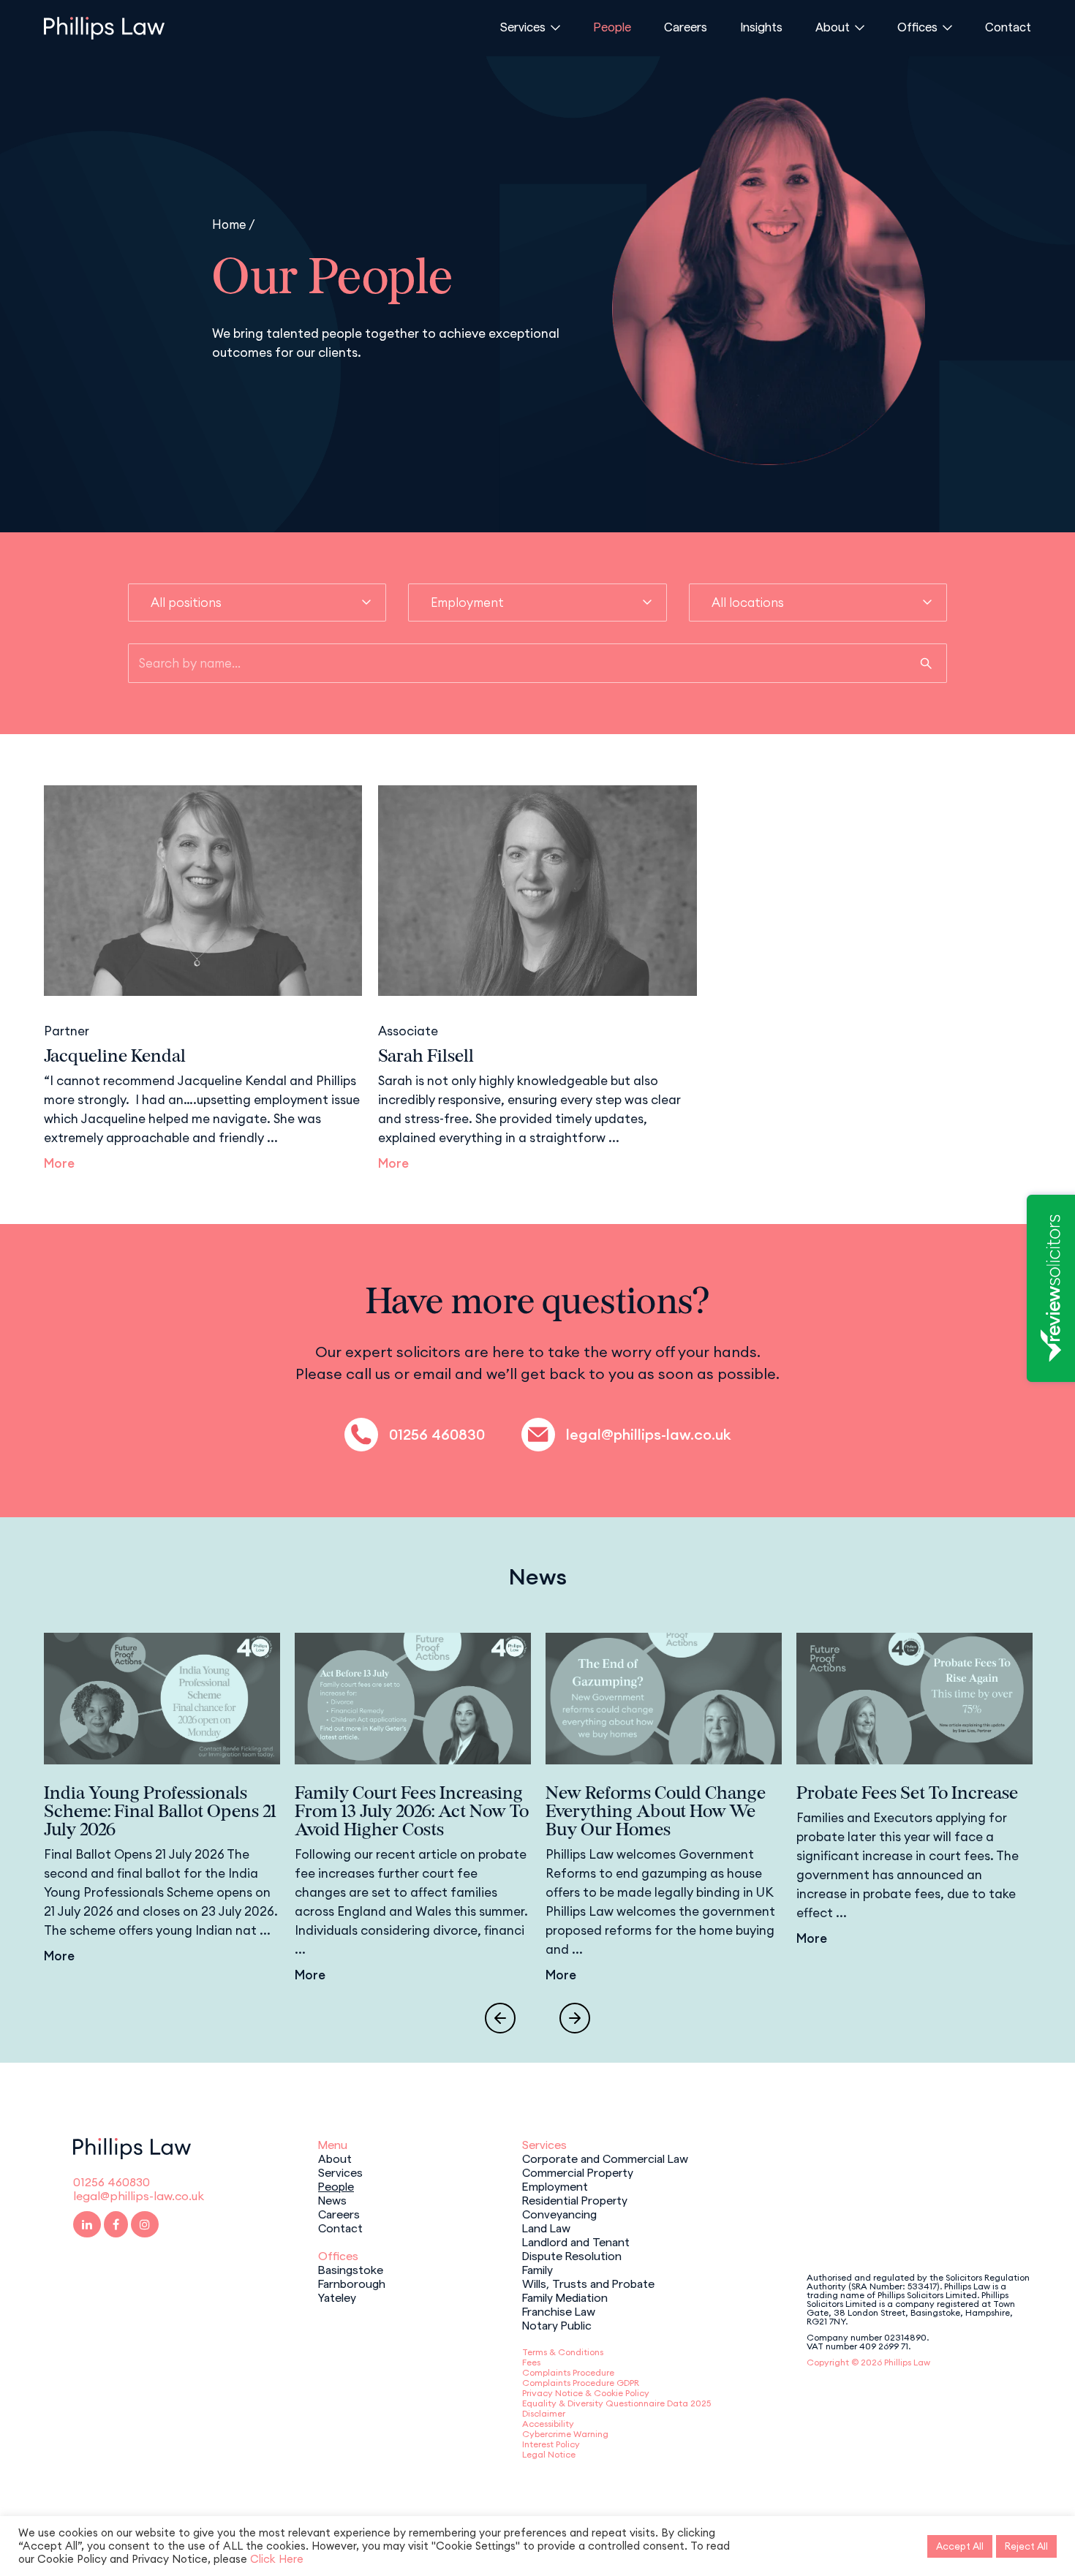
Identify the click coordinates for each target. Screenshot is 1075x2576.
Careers (686, 26)
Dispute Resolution (572, 2255)
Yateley (337, 2297)
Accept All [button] (960, 2546)
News (332, 2199)
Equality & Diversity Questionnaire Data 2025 (616, 2403)
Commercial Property (578, 2172)
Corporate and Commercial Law (605, 2158)
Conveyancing (559, 2213)
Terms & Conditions (563, 2352)
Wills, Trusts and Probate (588, 2283)
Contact (1008, 26)
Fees (531, 2362)
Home (229, 224)
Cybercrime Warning (565, 2434)
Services (523, 26)
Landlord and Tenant (576, 2241)
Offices (917, 26)
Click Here (277, 2559)
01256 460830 (437, 1435)
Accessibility (548, 2424)
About (833, 26)
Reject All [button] (1026, 2546)
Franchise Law (559, 2311)
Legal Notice (549, 2454)
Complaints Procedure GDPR (581, 2383)
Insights (761, 26)
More (59, 1163)
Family (537, 2269)
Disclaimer (544, 2413)
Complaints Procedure (568, 2372)
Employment (555, 2186)
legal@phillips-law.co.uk (648, 1435)
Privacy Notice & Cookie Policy (586, 2393)
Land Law (546, 2227)
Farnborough (352, 2283)
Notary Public (557, 2324)
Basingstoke (351, 2269)
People (612, 26)
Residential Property (575, 2199)
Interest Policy (551, 2444)
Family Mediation (565, 2297)
